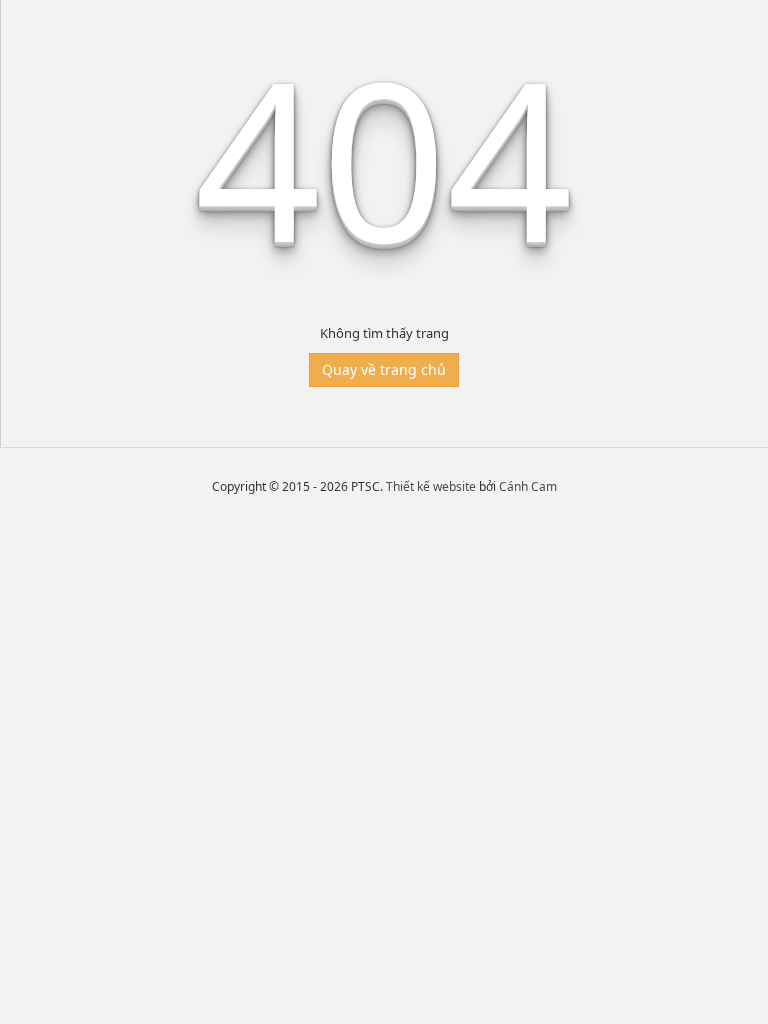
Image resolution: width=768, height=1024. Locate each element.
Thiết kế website (431, 486)
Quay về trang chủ (384, 369)
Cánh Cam (528, 486)
